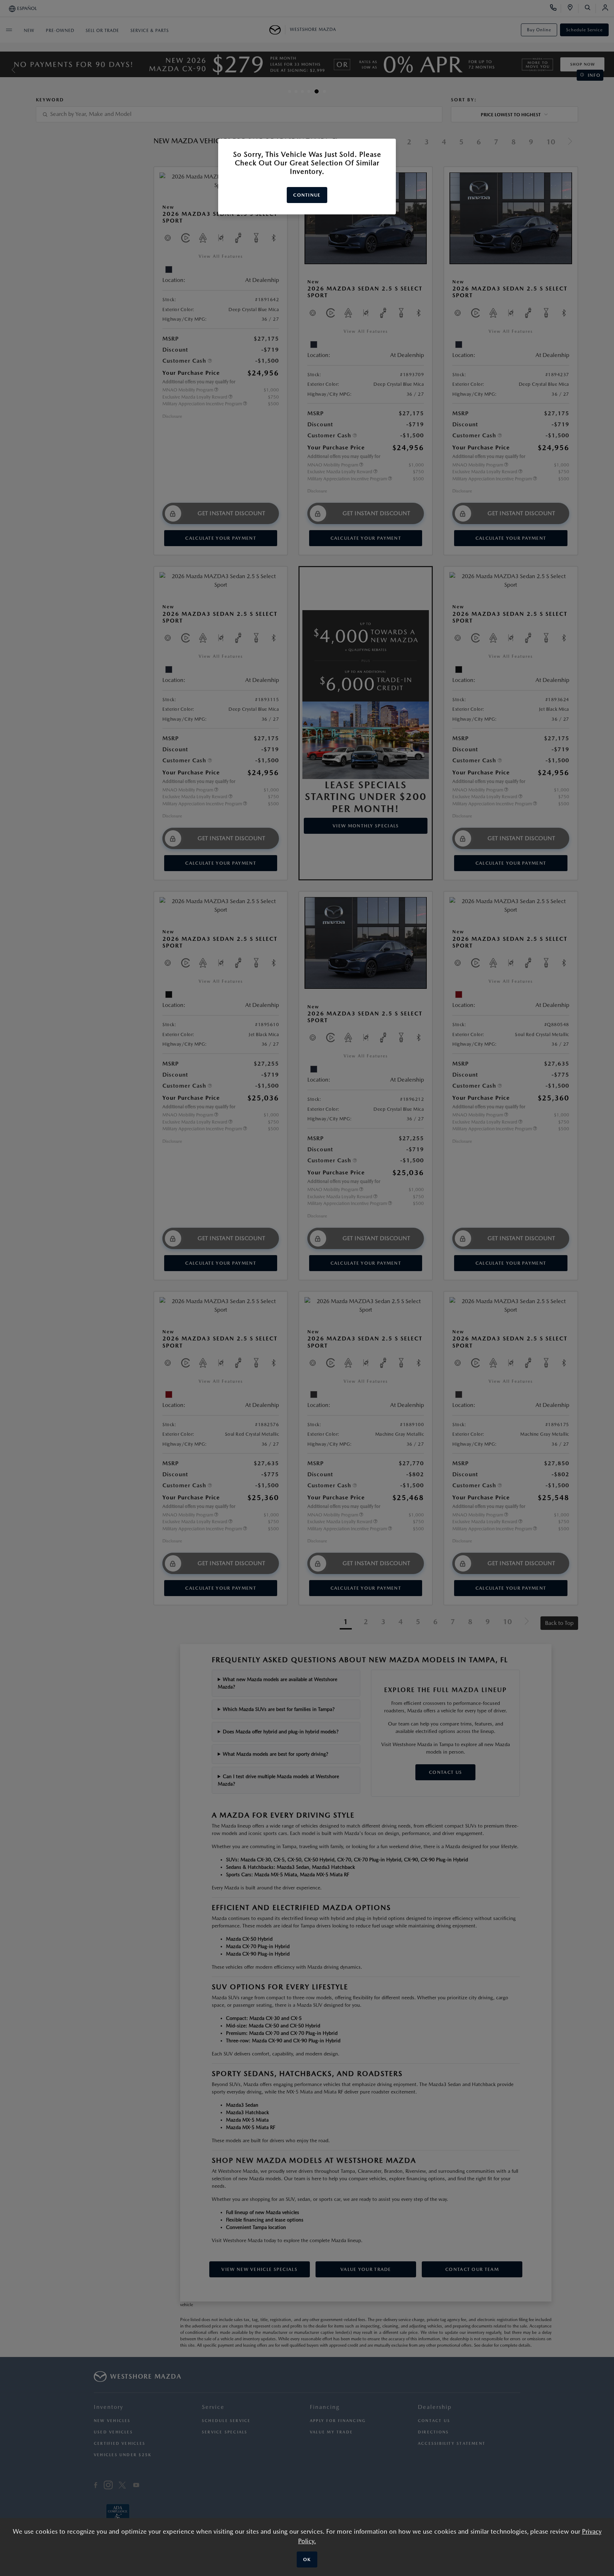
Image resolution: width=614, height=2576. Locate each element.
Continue (307, 195)
